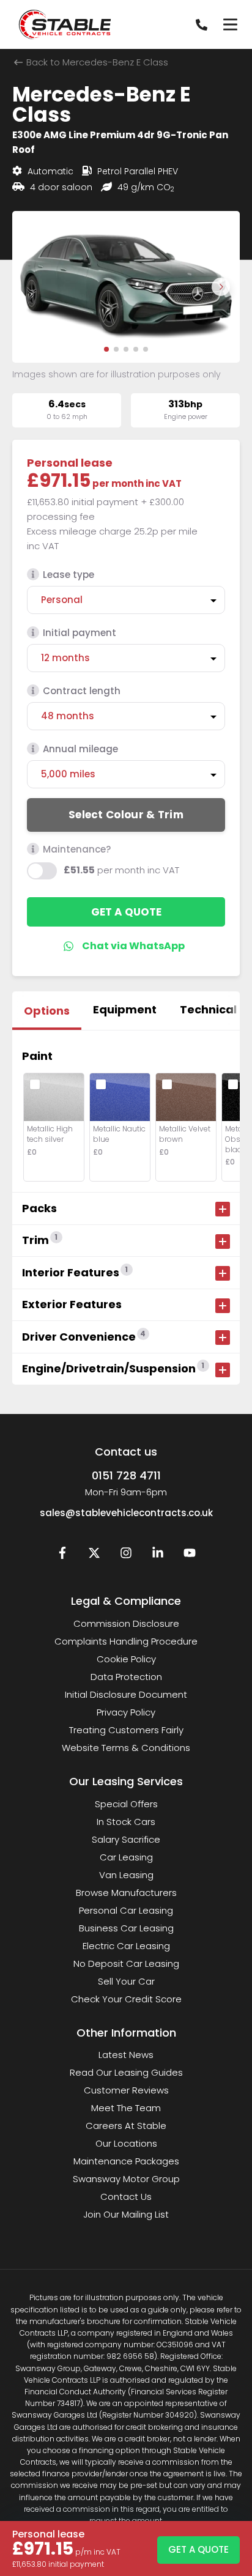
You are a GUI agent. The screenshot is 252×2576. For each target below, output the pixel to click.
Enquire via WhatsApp (126, 946)
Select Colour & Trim (126, 815)
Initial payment (80, 633)
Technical (208, 1009)
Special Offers (126, 1804)
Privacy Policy (126, 1712)
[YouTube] (190, 1556)
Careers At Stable (126, 2126)
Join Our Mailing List (126, 2214)
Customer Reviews (126, 2090)
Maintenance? (77, 849)
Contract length (82, 691)
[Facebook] (62, 1556)
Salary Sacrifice (126, 1839)
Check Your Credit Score (126, 1999)
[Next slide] (221, 287)
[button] (106, 349)
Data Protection (126, 1677)
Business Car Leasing (126, 1928)
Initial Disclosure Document (126, 1694)
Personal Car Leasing (126, 1910)
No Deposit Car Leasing (126, 1963)
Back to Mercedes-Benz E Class (96, 62)
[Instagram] (126, 1556)
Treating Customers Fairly (126, 1730)
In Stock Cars (126, 1822)
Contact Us (126, 2197)
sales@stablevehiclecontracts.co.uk (126, 1513)
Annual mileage (80, 749)
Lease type (69, 575)
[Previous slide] (31, 287)
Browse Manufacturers (126, 1893)
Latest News (126, 2055)
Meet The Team (126, 2108)
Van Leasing (126, 1875)
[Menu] (230, 24)
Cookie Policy (126, 1659)
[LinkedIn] (158, 1556)
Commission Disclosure (126, 1623)
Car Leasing (126, 1857)
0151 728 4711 (126, 1475)
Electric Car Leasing (126, 1946)
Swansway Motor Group (126, 2179)
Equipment (125, 1009)
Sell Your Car (126, 1981)
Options (47, 1011)
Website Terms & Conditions (126, 1748)
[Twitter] (94, 1556)
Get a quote (126, 912)
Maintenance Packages (126, 2161)
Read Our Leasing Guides (126, 2072)
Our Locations (126, 2143)
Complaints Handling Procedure (126, 1641)
